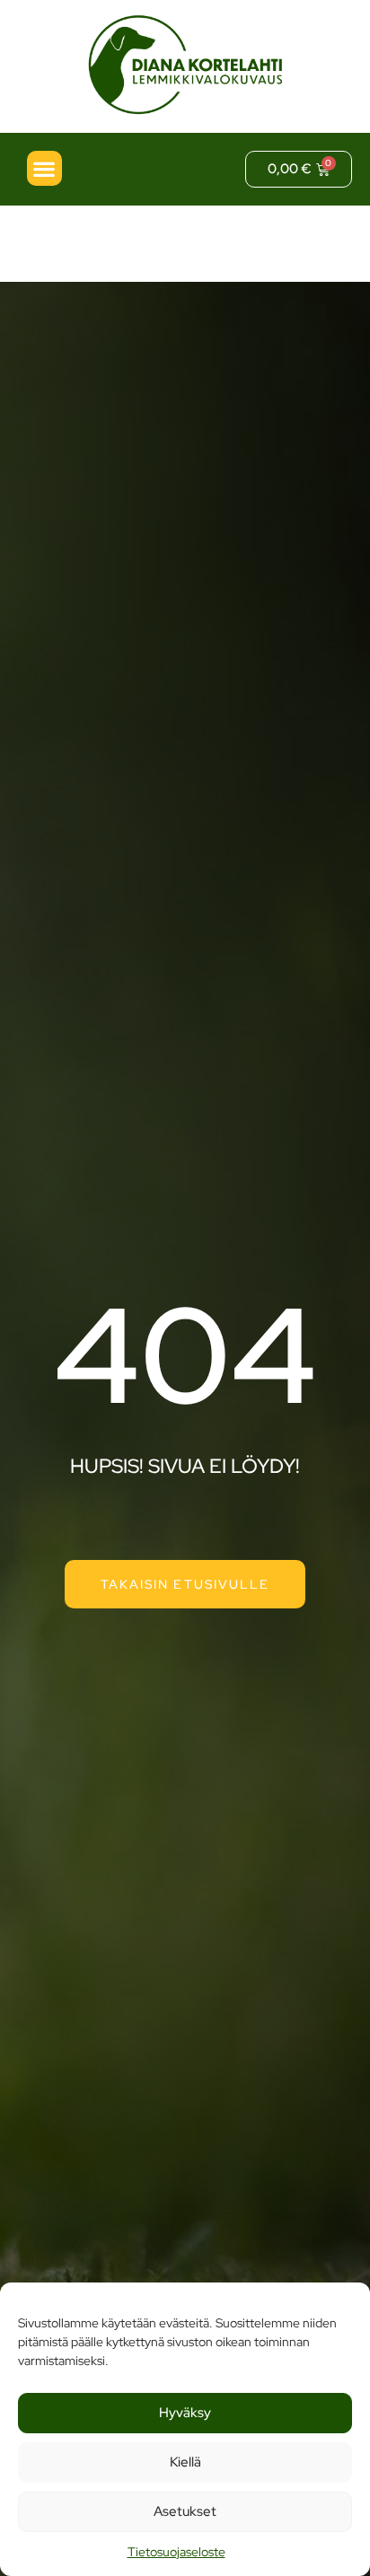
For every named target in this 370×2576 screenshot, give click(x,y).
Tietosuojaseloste (176, 2552)
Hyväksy (185, 2413)
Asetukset (185, 2511)
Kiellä (185, 2462)
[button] (44, 168)
